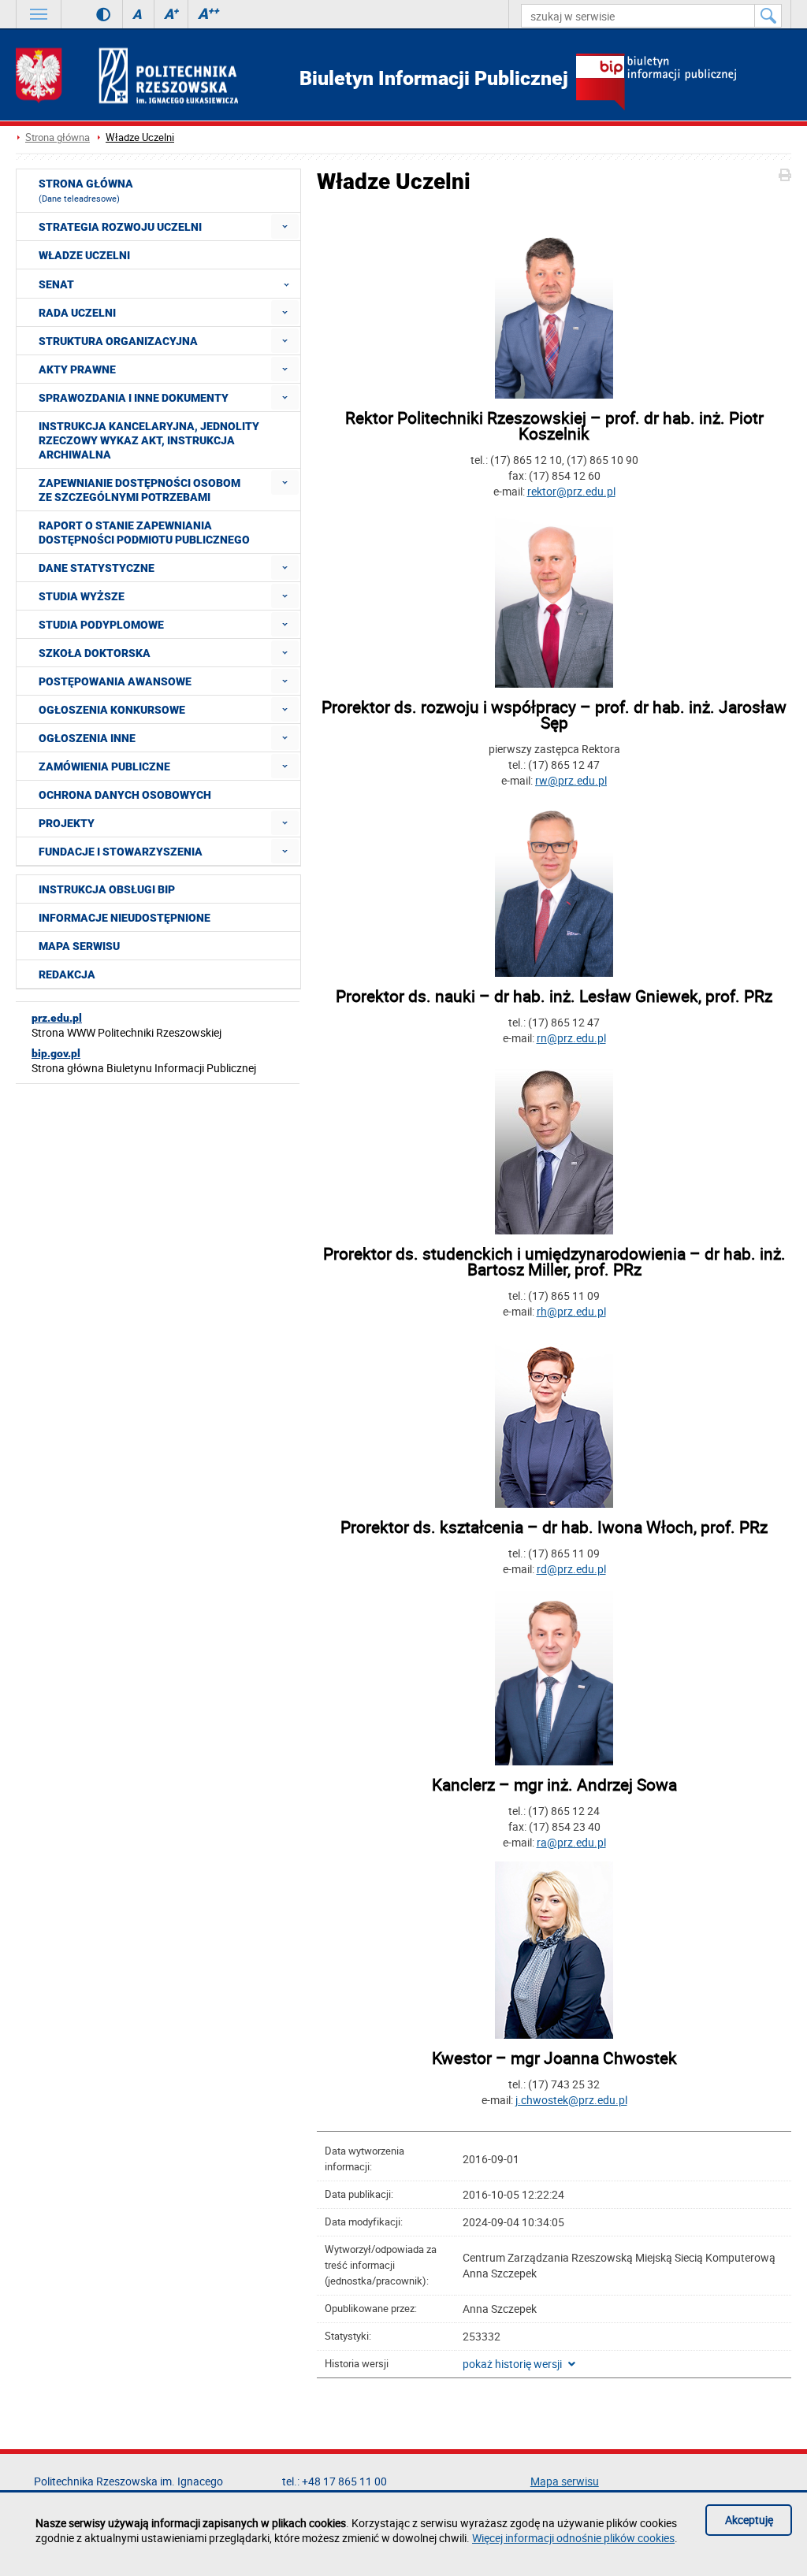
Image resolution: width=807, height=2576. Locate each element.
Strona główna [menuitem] (86, 191)
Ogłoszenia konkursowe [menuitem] (112, 710)
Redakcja (67, 974)
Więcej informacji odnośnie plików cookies (573, 2538)
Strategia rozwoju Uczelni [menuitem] (120, 227)
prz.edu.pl (57, 1018)
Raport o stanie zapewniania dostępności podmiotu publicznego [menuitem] (144, 533)
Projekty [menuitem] (67, 823)
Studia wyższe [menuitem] (82, 596)
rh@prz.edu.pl (571, 1311)
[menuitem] (285, 226)
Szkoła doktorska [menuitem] (95, 653)
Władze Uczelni (140, 137)
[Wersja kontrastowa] (92, 14)
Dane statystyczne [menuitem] (97, 568)
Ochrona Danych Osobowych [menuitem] (125, 795)
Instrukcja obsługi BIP (107, 889)
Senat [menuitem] (56, 284)
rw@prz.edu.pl (571, 780)
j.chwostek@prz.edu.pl (571, 2100)
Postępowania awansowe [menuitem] (115, 681)
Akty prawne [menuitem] (77, 369)
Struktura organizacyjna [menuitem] (118, 341)
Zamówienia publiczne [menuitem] (104, 766)
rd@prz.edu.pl (571, 1569)
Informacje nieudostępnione (125, 918)
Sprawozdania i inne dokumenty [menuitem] (134, 398)
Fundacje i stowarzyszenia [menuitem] (121, 852)
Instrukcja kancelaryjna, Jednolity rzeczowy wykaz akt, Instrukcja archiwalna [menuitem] (149, 440)
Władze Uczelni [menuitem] (84, 255)
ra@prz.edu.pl (571, 1842)
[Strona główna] (127, 75)
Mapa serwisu (79, 946)
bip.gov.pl (56, 1053)
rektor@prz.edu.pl (571, 491)
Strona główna (58, 137)
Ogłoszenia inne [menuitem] (87, 738)
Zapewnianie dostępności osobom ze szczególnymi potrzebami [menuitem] (139, 490)
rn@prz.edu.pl (571, 1038)
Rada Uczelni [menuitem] (77, 313)
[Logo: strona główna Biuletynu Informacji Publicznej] (684, 84)
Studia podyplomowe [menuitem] (101, 625)
